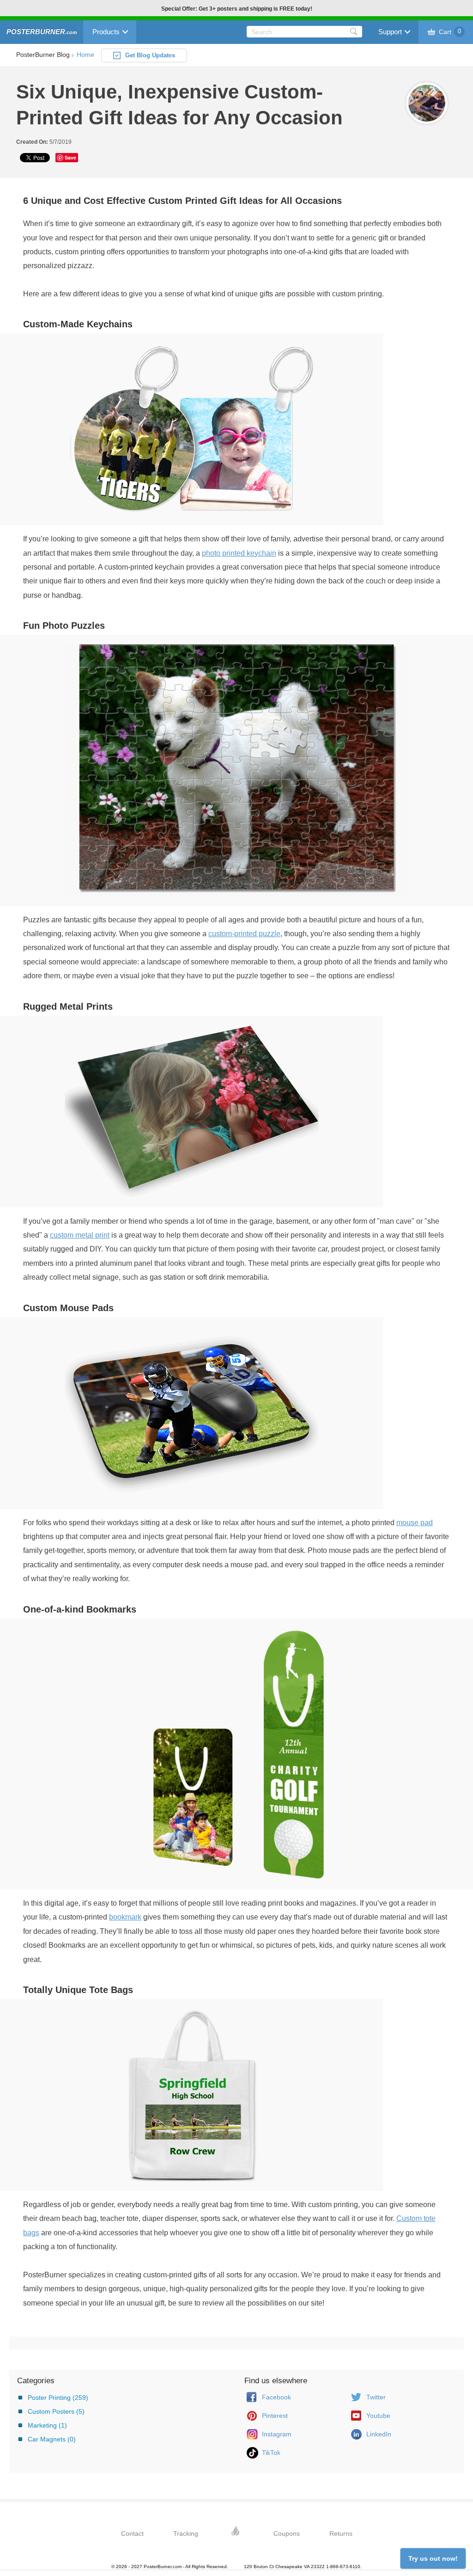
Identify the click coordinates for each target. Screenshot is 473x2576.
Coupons (287, 2533)
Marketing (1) (47, 2425)
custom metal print (80, 1235)
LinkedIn (379, 2434)
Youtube (378, 2416)
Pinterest (275, 2416)
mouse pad (415, 1523)
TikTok (271, 2453)
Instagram (277, 2434)
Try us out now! (433, 2558)
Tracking (186, 2533)
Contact (132, 2533)
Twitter (376, 2397)
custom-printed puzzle (244, 934)
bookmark (125, 1917)
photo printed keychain (239, 553)
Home (85, 55)
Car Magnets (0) (52, 2439)
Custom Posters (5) (56, 2411)
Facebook (276, 2397)
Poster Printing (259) (58, 2398)
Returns (341, 2533)
